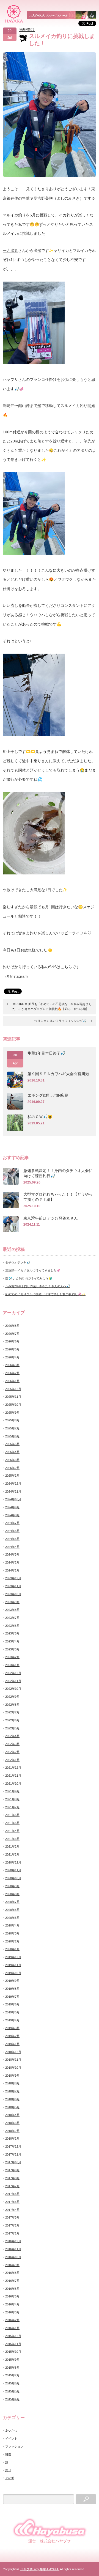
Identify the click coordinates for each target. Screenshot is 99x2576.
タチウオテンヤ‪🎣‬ (18, 1262)
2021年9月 (12, 1791)
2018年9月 (12, 2076)
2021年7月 (12, 1807)
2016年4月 (12, 2304)
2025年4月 (12, 1452)
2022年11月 (13, 1681)
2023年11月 (13, 1586)
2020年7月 (12, 1902)
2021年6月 (12, 1815)
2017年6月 (12, 2194)
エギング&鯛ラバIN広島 (48, 1095)
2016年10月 (13, 2257)
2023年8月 (12, 1610)
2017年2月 (12, 2225)
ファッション (14, 2446)
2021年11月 (13, 1776)
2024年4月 (12, 1547)
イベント (11, 2439)
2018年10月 (13, 2068)
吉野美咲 (27, 30)
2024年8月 (12, 1515)
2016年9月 (12, 2265)
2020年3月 (12, 1933)
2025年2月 (12, 1468)
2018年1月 (12, 2139)
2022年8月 (12, 1705)
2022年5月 (12, 1728)
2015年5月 (12, 2391)
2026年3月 (12, 1365)
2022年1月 (12, 1760)
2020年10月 (13, 1878)
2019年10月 (13, 1973)
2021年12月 (13, 1768)
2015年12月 (13, 2336)
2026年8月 (12, 1326)
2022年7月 (12, 1712)
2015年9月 (12, 2360)
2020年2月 (12, 1941)
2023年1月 (12, 1665)
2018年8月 (12, 2083)
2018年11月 (13, 2060)
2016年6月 (12, 2289)
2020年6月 (12, 1910)
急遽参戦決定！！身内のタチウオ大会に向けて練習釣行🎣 (58, 1173)
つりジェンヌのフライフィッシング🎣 (61, 1021)
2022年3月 (12, 1744)
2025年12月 (13, 1389)
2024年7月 (12, 1523)
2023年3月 (12, 1649)
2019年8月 (12, 1989)
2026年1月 (12, 1381)
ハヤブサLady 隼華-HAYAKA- (40, 2569)
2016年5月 (12, 2296)
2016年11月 (13, 2249)
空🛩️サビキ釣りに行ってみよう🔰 (29, 1278)
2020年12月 (13, 1862)
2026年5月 (12, 1349)
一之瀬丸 (10, 251)
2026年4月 (12, 1357)
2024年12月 (13, 1484)
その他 (10, 2478)
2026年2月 (12, 1373)
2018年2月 (12, 2131)
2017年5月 (12, 2202)
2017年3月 (12, 2217)
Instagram (19, 976)
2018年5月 (12, 2107)
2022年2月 (12, 1752)
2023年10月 (13, 1594)
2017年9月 (12, 2170)
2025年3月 (12, 1460)
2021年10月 (13, 1784)
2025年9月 (12, 1413)
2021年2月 (12, 1846)
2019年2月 (12, 2036)
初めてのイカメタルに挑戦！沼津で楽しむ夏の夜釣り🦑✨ (45, 1294)
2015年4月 (12, 2399)
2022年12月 (13, 1673)
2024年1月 (12, 1570)
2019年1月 (12, 2044)
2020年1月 (12, 1949)
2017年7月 (12, 2186)
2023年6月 (12, 1626)
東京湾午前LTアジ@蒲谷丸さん (51, 1218)
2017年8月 (12, 2178)
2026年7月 (12, 1334)
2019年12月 (13, 1957)
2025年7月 (12, 1428)
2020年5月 (12, 1918)
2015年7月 (12, 2375)
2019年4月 (12, 2020)
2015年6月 (12, 2383)
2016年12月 (13, 2241)
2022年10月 (13, 1689)
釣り (8, 2470)
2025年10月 (13, 1405)
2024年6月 (12, 1531)
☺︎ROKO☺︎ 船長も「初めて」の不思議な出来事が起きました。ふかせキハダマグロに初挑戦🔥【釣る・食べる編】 (52, 1006)
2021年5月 (12, 1823)
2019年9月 (12, 1981)
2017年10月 (13, 2162)
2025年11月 (13, 1397)
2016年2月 (12, 2320)
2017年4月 (12, 2210)
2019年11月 (13, 1965)
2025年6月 (12, 1436)
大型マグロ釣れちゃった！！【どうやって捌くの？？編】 (58, 1197)
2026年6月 (12, 1341)
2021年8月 (12, 1799)
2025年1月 (12, 1476)
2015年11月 (13, 2344)
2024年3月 (12, 1554)
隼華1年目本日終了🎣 (46, 1053)
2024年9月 (12, 1507)
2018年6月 (12, 2099)
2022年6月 (12, 1720)
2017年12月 (13, 2146)
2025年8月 (12, 1420)
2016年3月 (12, 2312)
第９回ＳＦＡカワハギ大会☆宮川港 (58, 1074)
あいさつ (11, 2431)
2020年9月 (12, 1886)
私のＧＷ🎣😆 (40, 1117)
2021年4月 (12, 1831)
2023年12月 (13, 1578)
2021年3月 (12, 1839)
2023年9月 (12, 1602)
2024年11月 (13, 1491)
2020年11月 (13, 1870)
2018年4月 (12, 2115)
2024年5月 (12, 1539)
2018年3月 (12, 2123)
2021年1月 (12, 1854)
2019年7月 (12, 1997)
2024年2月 (12, 1562)
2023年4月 (12, 1641)
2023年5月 (12, 1633)
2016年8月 (12, 2273)
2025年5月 (12, 1444)
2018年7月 (12, 2091)
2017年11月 (13, 2154)
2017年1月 (12, 2233)
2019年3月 (12, 2028)
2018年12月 (13, 2052)
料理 (8, 2454)
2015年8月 (12, 2368)
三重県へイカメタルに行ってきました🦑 (33, 1270)
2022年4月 (12, 1736)
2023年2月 (12, 1657)
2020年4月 (12, 1925)
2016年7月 (12, 2281)
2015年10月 (13, 2352)
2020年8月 (12, 1894)
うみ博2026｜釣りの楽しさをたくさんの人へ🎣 (38, 1286)
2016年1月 (12, 2328)
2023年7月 (12, 1618)
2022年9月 (12, 1697)
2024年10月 (13, 1499)
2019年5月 (12, 2012)
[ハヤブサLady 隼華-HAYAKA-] (14, 14)
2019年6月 (12, 2004)
